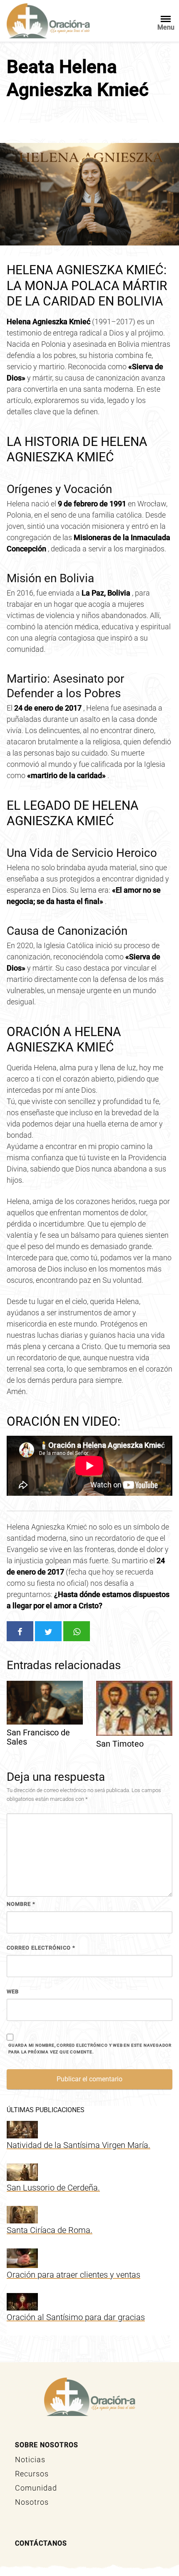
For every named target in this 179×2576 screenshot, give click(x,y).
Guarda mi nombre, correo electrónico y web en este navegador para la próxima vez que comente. (90, 2049)
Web (13, 1991)
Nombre (21, 1904)
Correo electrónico (41, 1948)
